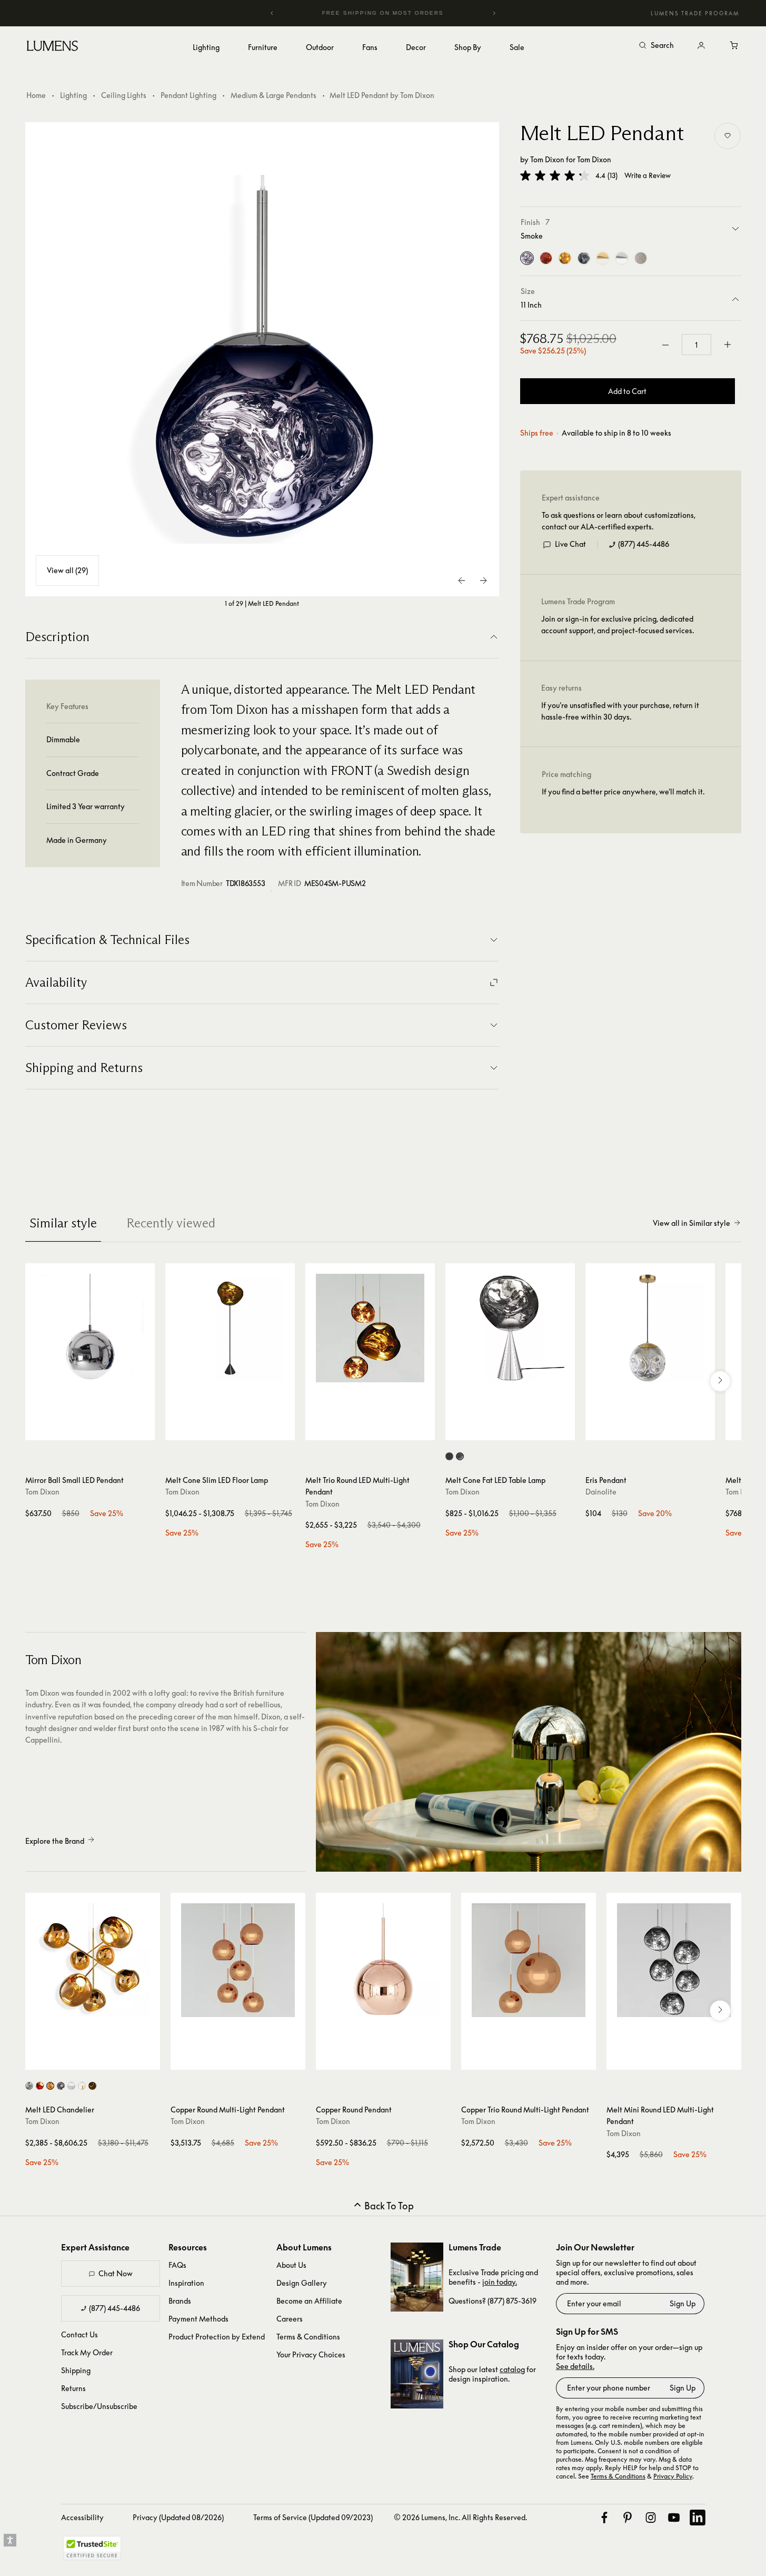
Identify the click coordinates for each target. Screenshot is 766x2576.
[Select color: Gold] (50, 2086)
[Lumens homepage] (52, 47)
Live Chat (570, 544)
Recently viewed (171, 1223)
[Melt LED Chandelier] (93, 1960)
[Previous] (272, 13)
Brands (180, 2301)
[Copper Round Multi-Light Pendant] (238, 1960)
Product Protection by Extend (217, 2337)
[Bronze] (641, 259)
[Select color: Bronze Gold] (92, 2086)
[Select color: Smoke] (61, 2086)
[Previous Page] (462, 581)
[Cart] (735, 46)
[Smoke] (527, 259)
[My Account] (701, 46)
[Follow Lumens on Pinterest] (628, 2518)
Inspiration (186, 2283)
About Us (291, 2265)
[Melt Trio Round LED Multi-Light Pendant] (370, 1328)
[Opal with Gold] (603, 259)
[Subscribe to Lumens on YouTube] (674, 2518)
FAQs (177, 2265)
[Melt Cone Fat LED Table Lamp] (510, 1328)
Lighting (73, 95)
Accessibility (82, 2517)
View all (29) (67, 570)
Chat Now (116, 2273)
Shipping (76, 2370)
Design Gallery (302, 2283)
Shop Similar (98, 1430)
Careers (290, 2319)
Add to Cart (627, 391)
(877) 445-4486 (644, 544)
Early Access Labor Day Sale (397, 13)
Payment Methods (198, 2319)
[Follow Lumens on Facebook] (604, 2518)
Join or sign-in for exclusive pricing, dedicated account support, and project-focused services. (618, 625)
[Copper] (546, 259)
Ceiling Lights (124, 95)
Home (36, 95)
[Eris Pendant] (650, 1328)
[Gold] (565, 259)
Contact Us (79, 2334)
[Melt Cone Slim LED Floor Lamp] (230, 1328)
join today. (500, 2282)
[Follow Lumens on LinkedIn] (698, 2518)
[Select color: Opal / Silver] (71, 2086)
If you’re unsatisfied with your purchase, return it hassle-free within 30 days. (620, 711)
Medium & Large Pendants (273, 95)
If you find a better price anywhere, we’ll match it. (623, 792)
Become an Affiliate (309, 2301)
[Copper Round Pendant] (383, 1960)
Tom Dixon (547, 159)
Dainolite (601, 1492)
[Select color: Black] (449, 1456)
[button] (555, 175)
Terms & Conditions (308, 2337)
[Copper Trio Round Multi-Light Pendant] (529, 1960)
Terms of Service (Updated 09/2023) (313, 2517)
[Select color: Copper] (40, 2086)
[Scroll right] (720, 1381)
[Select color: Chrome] (29, 2086)
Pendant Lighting (188, 95)
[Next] (494, 13)
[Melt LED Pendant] (262, 359)
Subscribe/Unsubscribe (99, 2406)
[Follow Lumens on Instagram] (651, 2518)
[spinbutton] (697, 345)
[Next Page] (483, 581)
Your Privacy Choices (311, 2354)
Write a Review (648, 176)
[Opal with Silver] (622, 259)
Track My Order (87, 2352)
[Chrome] (584, 259)
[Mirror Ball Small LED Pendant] (90, 1328)
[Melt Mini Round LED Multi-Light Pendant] (674, 1960)
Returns (73, 2388)
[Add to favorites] (728, 136)
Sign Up (683, 2303)
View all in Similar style (692, 1223)
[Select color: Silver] (460, 1456)
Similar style (63, 1223)
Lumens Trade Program (695, 13)
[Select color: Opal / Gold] (82, 2086)
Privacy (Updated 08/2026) (178, 2517)
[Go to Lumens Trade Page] (417, 2277)
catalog (512, 2369)
